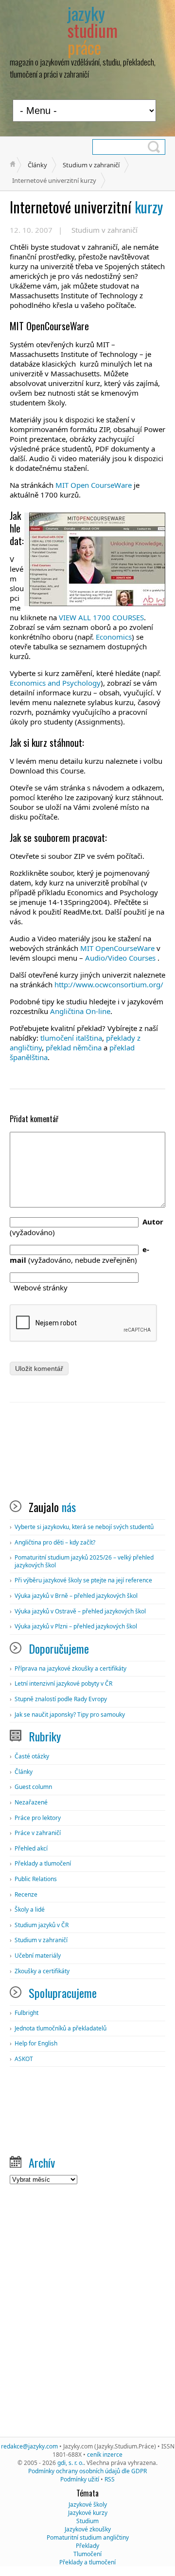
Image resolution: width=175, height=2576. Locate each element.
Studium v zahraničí (91, 165)
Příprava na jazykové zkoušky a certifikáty (70, 1668)
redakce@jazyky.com (29, 2446)
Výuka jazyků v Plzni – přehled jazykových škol (76, 1626)
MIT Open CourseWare (93, 485)
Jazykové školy (88, 2504)
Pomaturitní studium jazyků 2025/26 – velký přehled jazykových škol (84, 1561)
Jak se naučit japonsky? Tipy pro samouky (70, 1715)
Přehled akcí (31, 1848)
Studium (87, 2521)
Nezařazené (31, 1802)
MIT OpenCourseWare (117, 948)
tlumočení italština (71, 1038)
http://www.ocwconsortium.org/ (109, 984)
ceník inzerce (105, 2455)
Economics (114, 637)
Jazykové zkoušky (88, 2529)
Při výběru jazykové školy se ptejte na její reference (83, 1580)
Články (37, 165)
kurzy (86, 207)
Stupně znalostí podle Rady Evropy (61, 1699)
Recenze (26, 1894)
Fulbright (26, 2013)
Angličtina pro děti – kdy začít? (55, 1542)
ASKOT (24, 2059)
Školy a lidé (30, 1909)
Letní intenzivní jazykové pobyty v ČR (63, 1683)
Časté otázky (32, 1756)
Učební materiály (38, 1956)
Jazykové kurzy (88, 2513)
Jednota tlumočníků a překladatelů (61, 2028)
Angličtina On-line (80, 1011)
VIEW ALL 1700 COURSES (101, 617)
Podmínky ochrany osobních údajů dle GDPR (87, 2471)
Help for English (36, 2043)
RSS (110, 2479)
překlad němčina (74, 1047)
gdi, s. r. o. (70, 2463)
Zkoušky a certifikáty (42, 1971)
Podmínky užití (80, 2479)
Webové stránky (41, 1288)
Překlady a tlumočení (43, 1863)
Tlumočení (87, 2554)
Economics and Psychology (55, 683)
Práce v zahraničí (38, 1833)
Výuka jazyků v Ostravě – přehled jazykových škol (80, 1611)
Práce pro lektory (38, 1818)
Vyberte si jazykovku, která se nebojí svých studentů (84, 1527)
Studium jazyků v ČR (42, 1925)
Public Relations (36, 1879)
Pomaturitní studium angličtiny (88, 2537)
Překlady (87, 2546)
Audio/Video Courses (121, 958)
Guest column (33, 1787)
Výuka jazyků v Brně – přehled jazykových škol (76, 1596)
